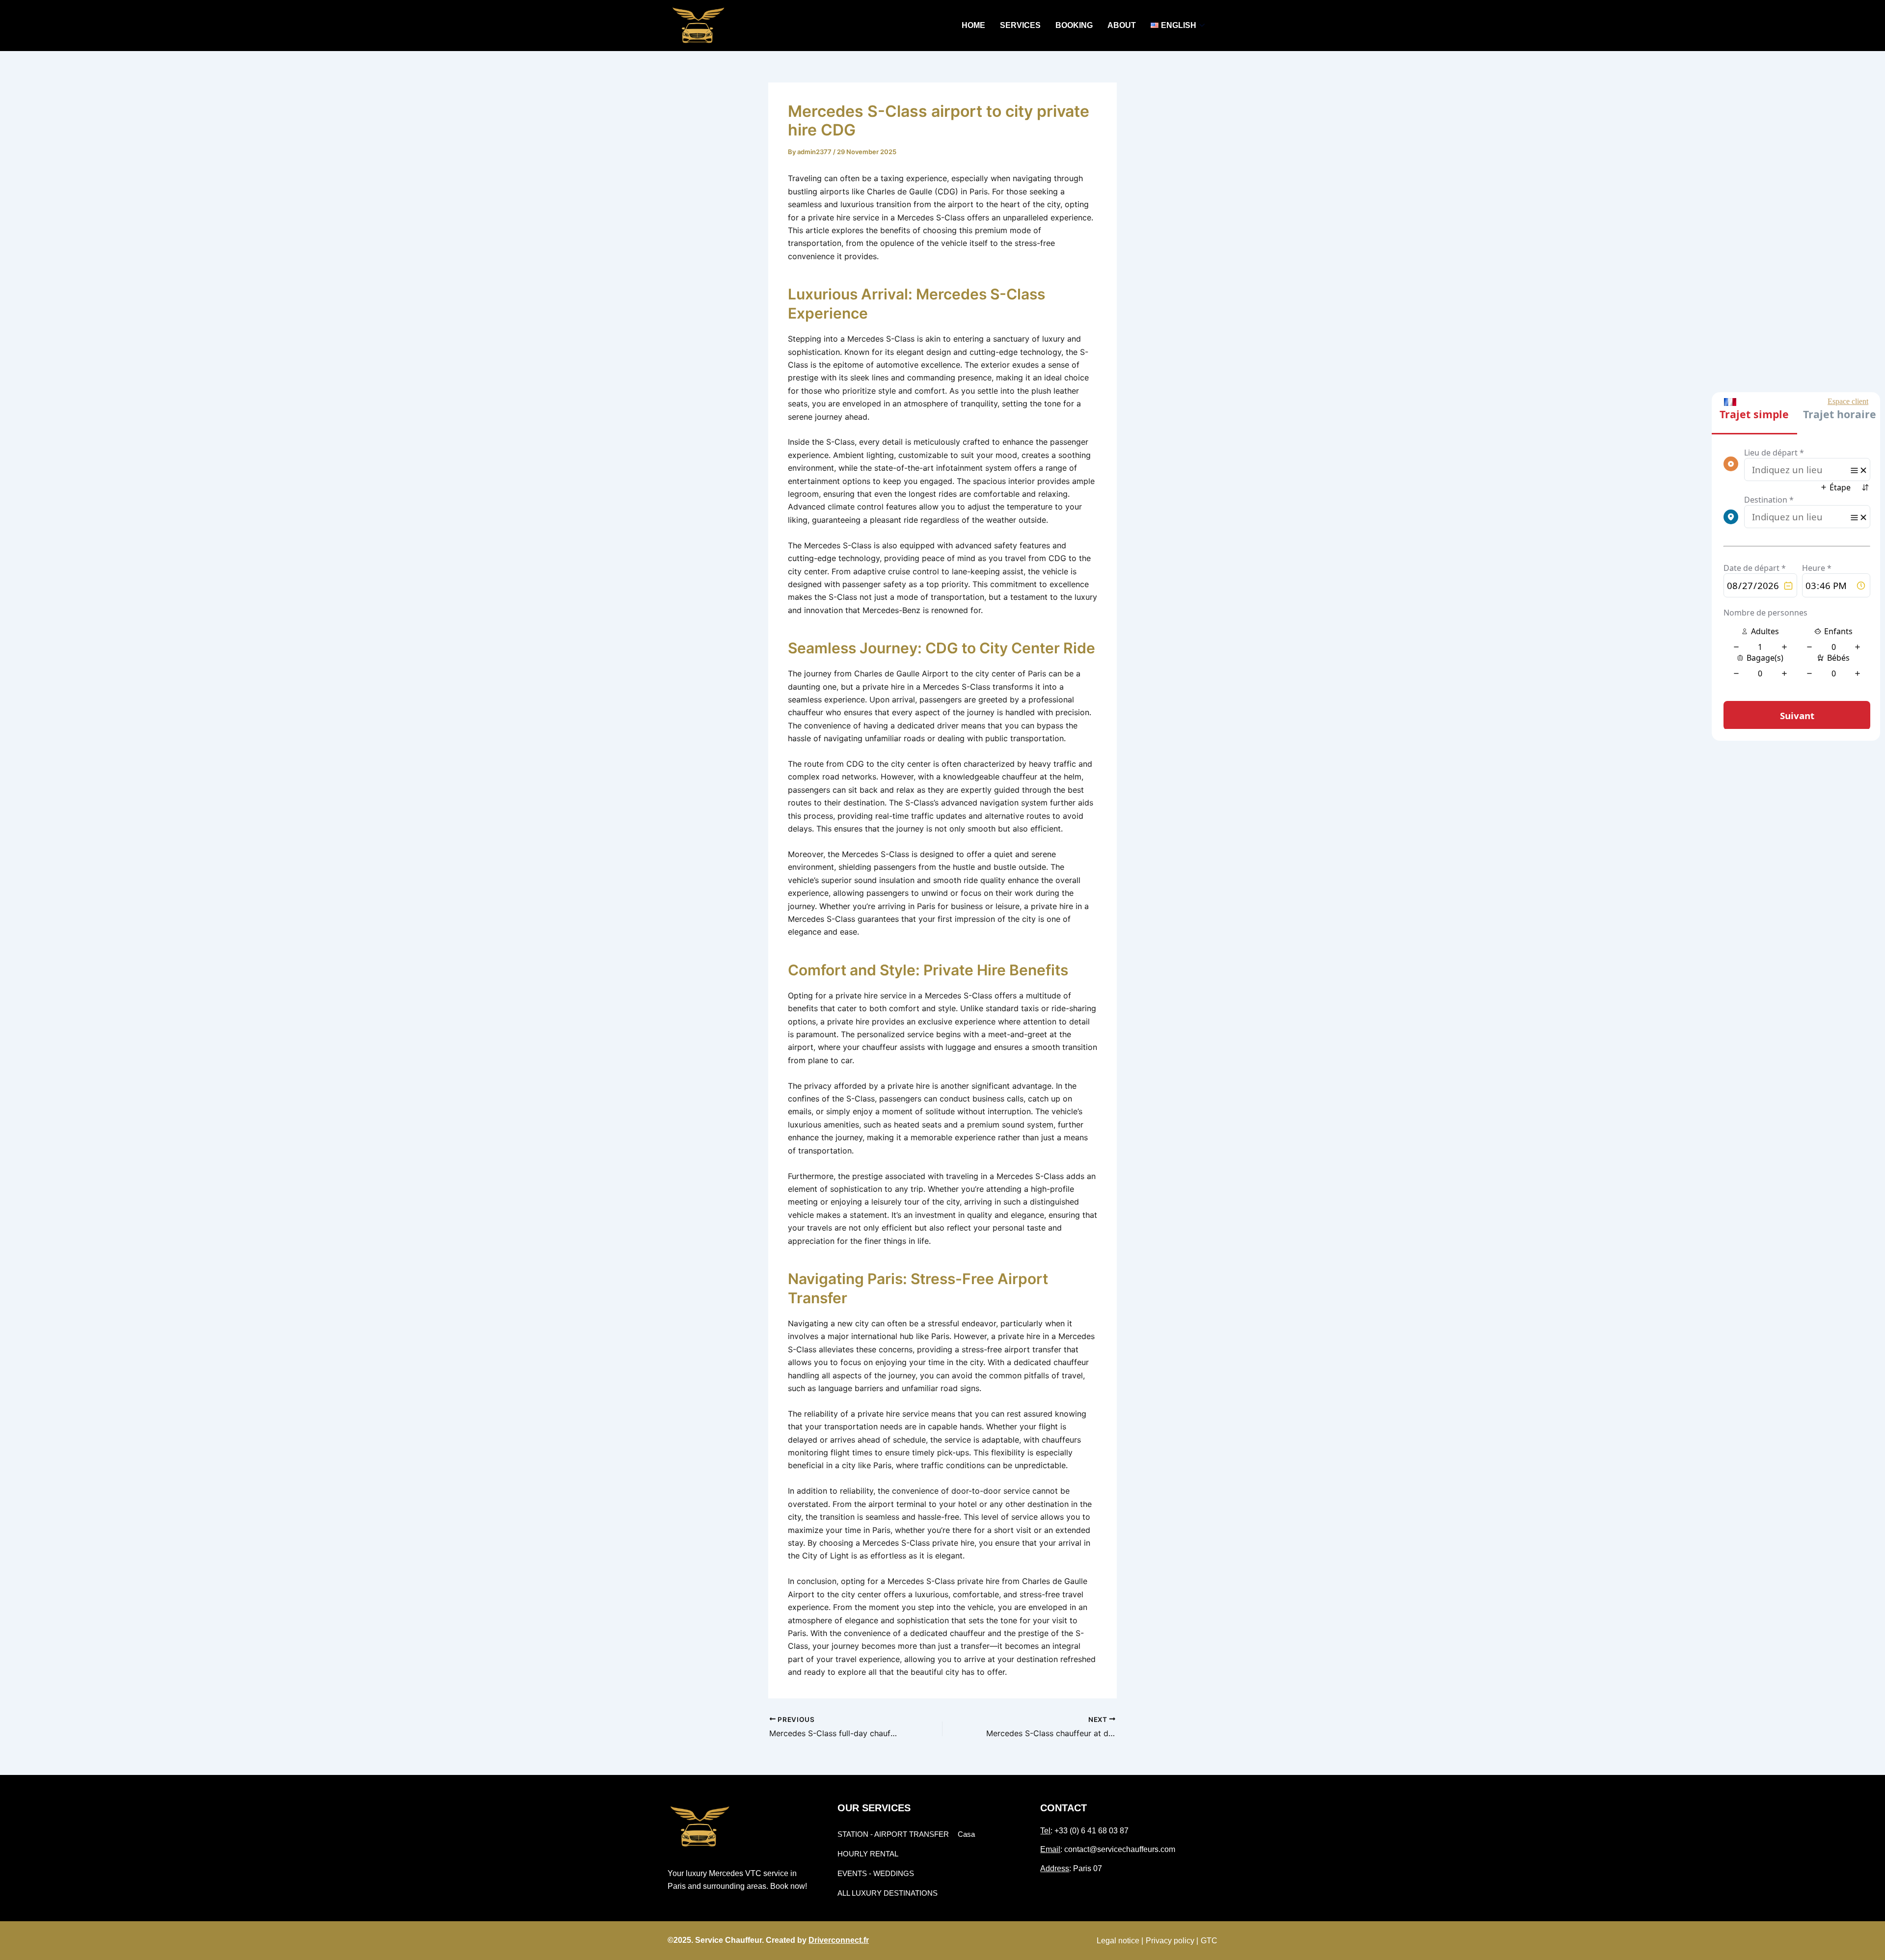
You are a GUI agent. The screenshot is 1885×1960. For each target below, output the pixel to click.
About (1122, 25)
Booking (1074, 25)
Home (973, 25)
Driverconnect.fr (839, 1940)
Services (1020, 25)
